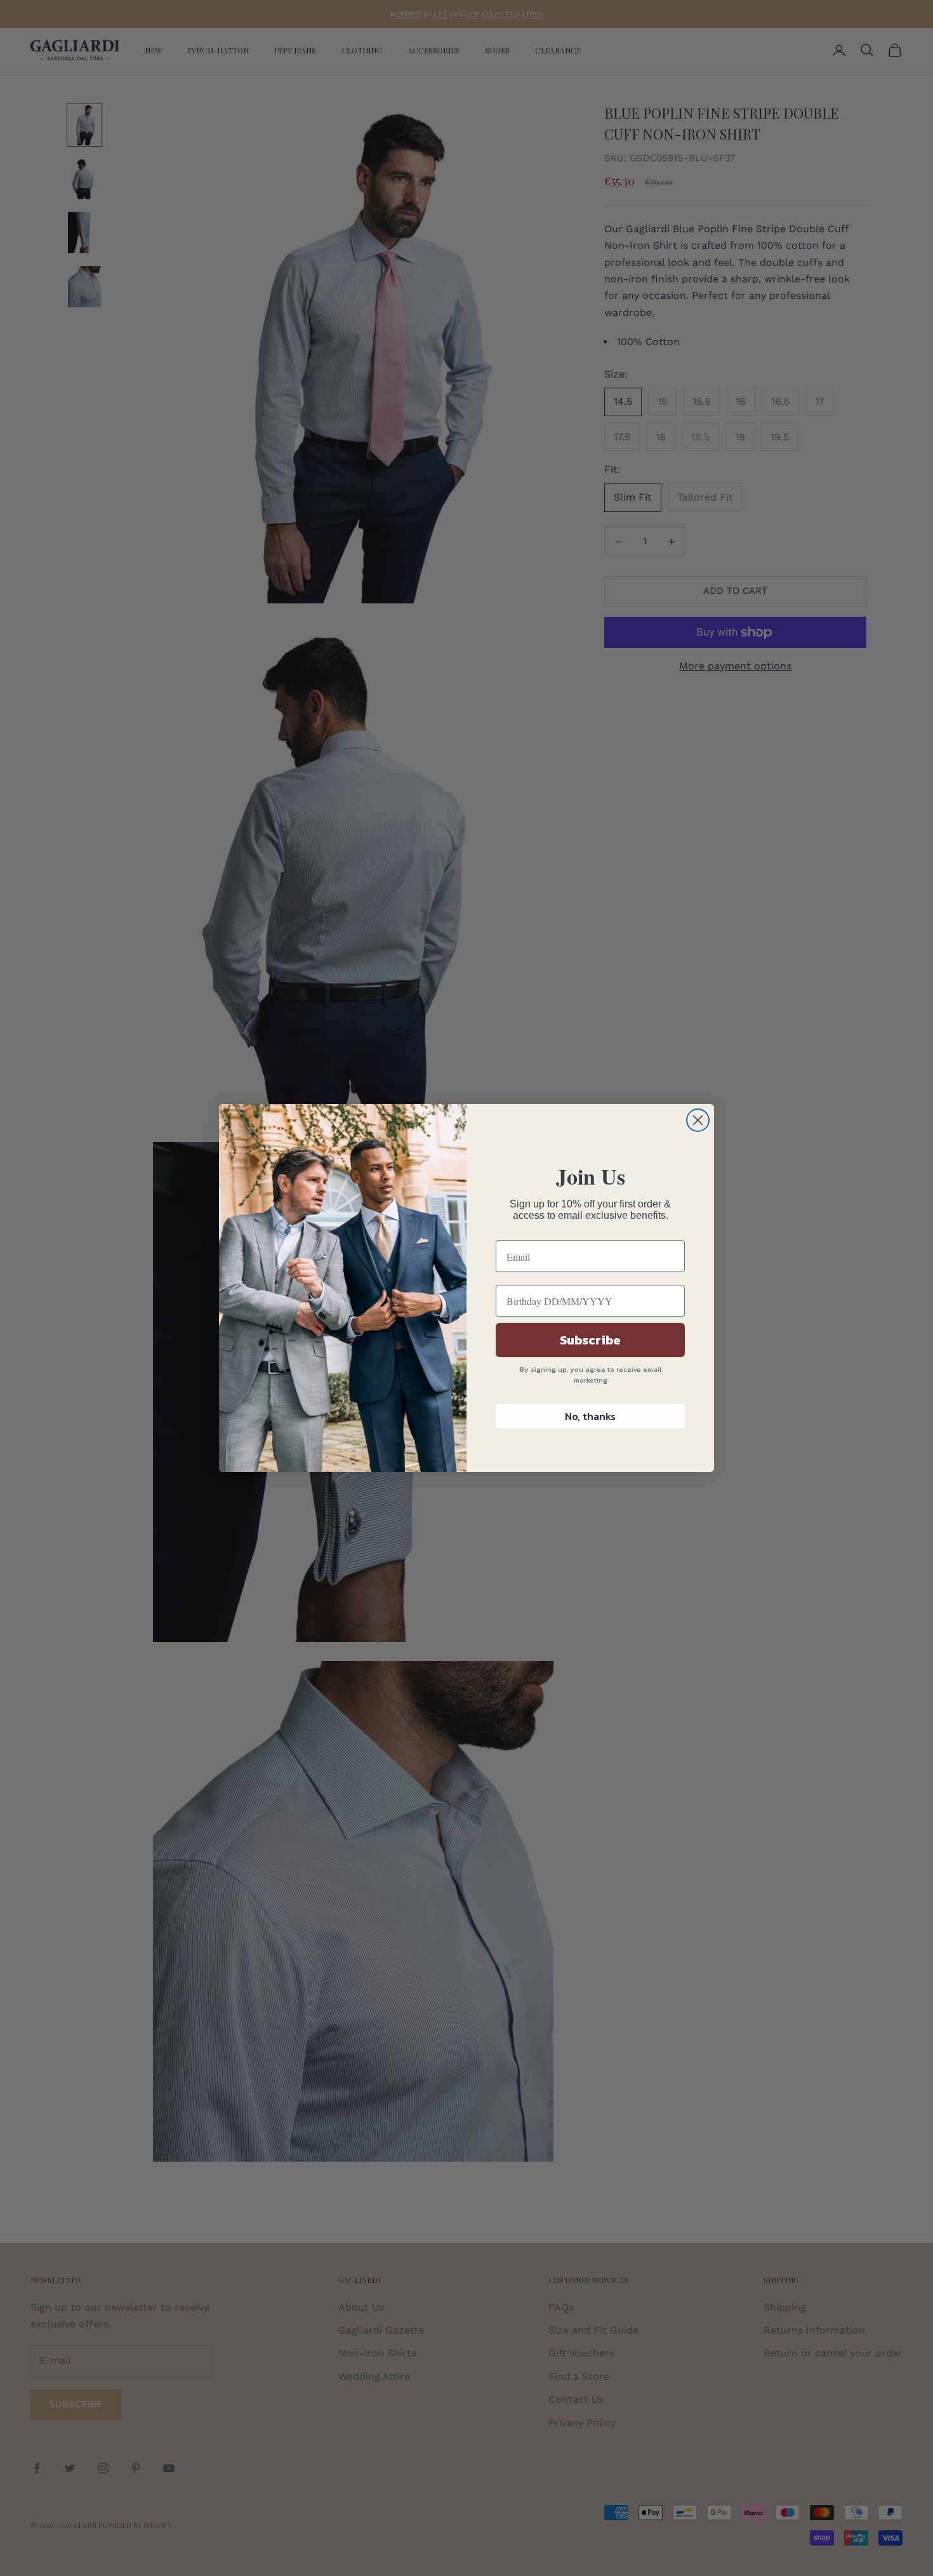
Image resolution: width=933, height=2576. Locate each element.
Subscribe (590, 1340)
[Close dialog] (698, 1120)
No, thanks (590, 1416)
